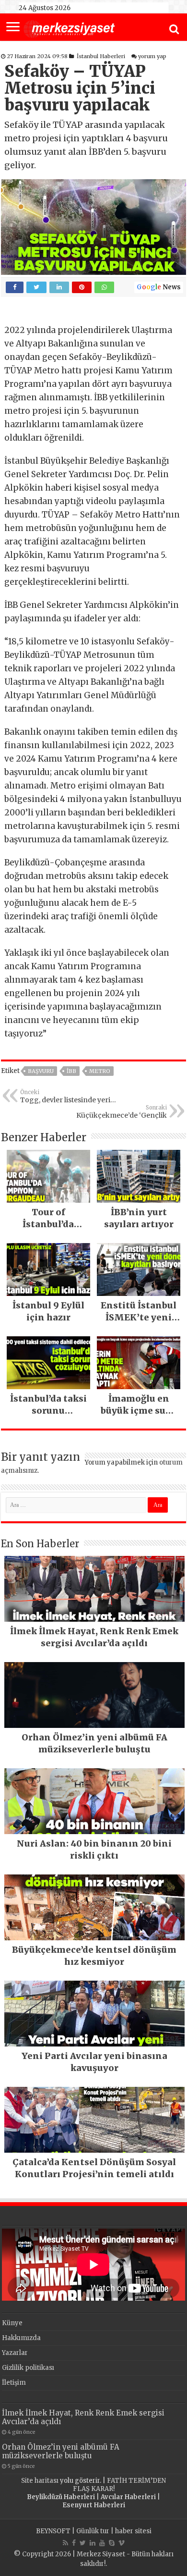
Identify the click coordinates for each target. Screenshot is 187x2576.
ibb (71, 1071)
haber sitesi (133, 2531)
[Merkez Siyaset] (69, 28)
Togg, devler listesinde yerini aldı (69, 1097)
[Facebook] (74, 2543)
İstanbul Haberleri (101, 56)
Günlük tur (93, 2531)
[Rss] (65, 2543)
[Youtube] (102, 2543)
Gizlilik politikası (28, 2368)
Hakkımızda (21, 2338)
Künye (12, 2323)
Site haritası (40, 2481)
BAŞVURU (41, 1071)
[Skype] (112, 2543)
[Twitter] (83, 2543)
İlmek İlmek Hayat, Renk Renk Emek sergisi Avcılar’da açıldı (83, 2417)
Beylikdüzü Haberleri (61, 2497)
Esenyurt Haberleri (94, 2505)
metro (100, 1071)
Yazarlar (15, 2353)
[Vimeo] (122, 2543)
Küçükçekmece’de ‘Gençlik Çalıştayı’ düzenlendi (122, 1112)
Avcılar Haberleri (128, 2497)
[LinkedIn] (93, 2543)
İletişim (14, 2383)
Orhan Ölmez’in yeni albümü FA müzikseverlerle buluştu (61, 2451)
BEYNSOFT (53, 2531)
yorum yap (152, 56)
